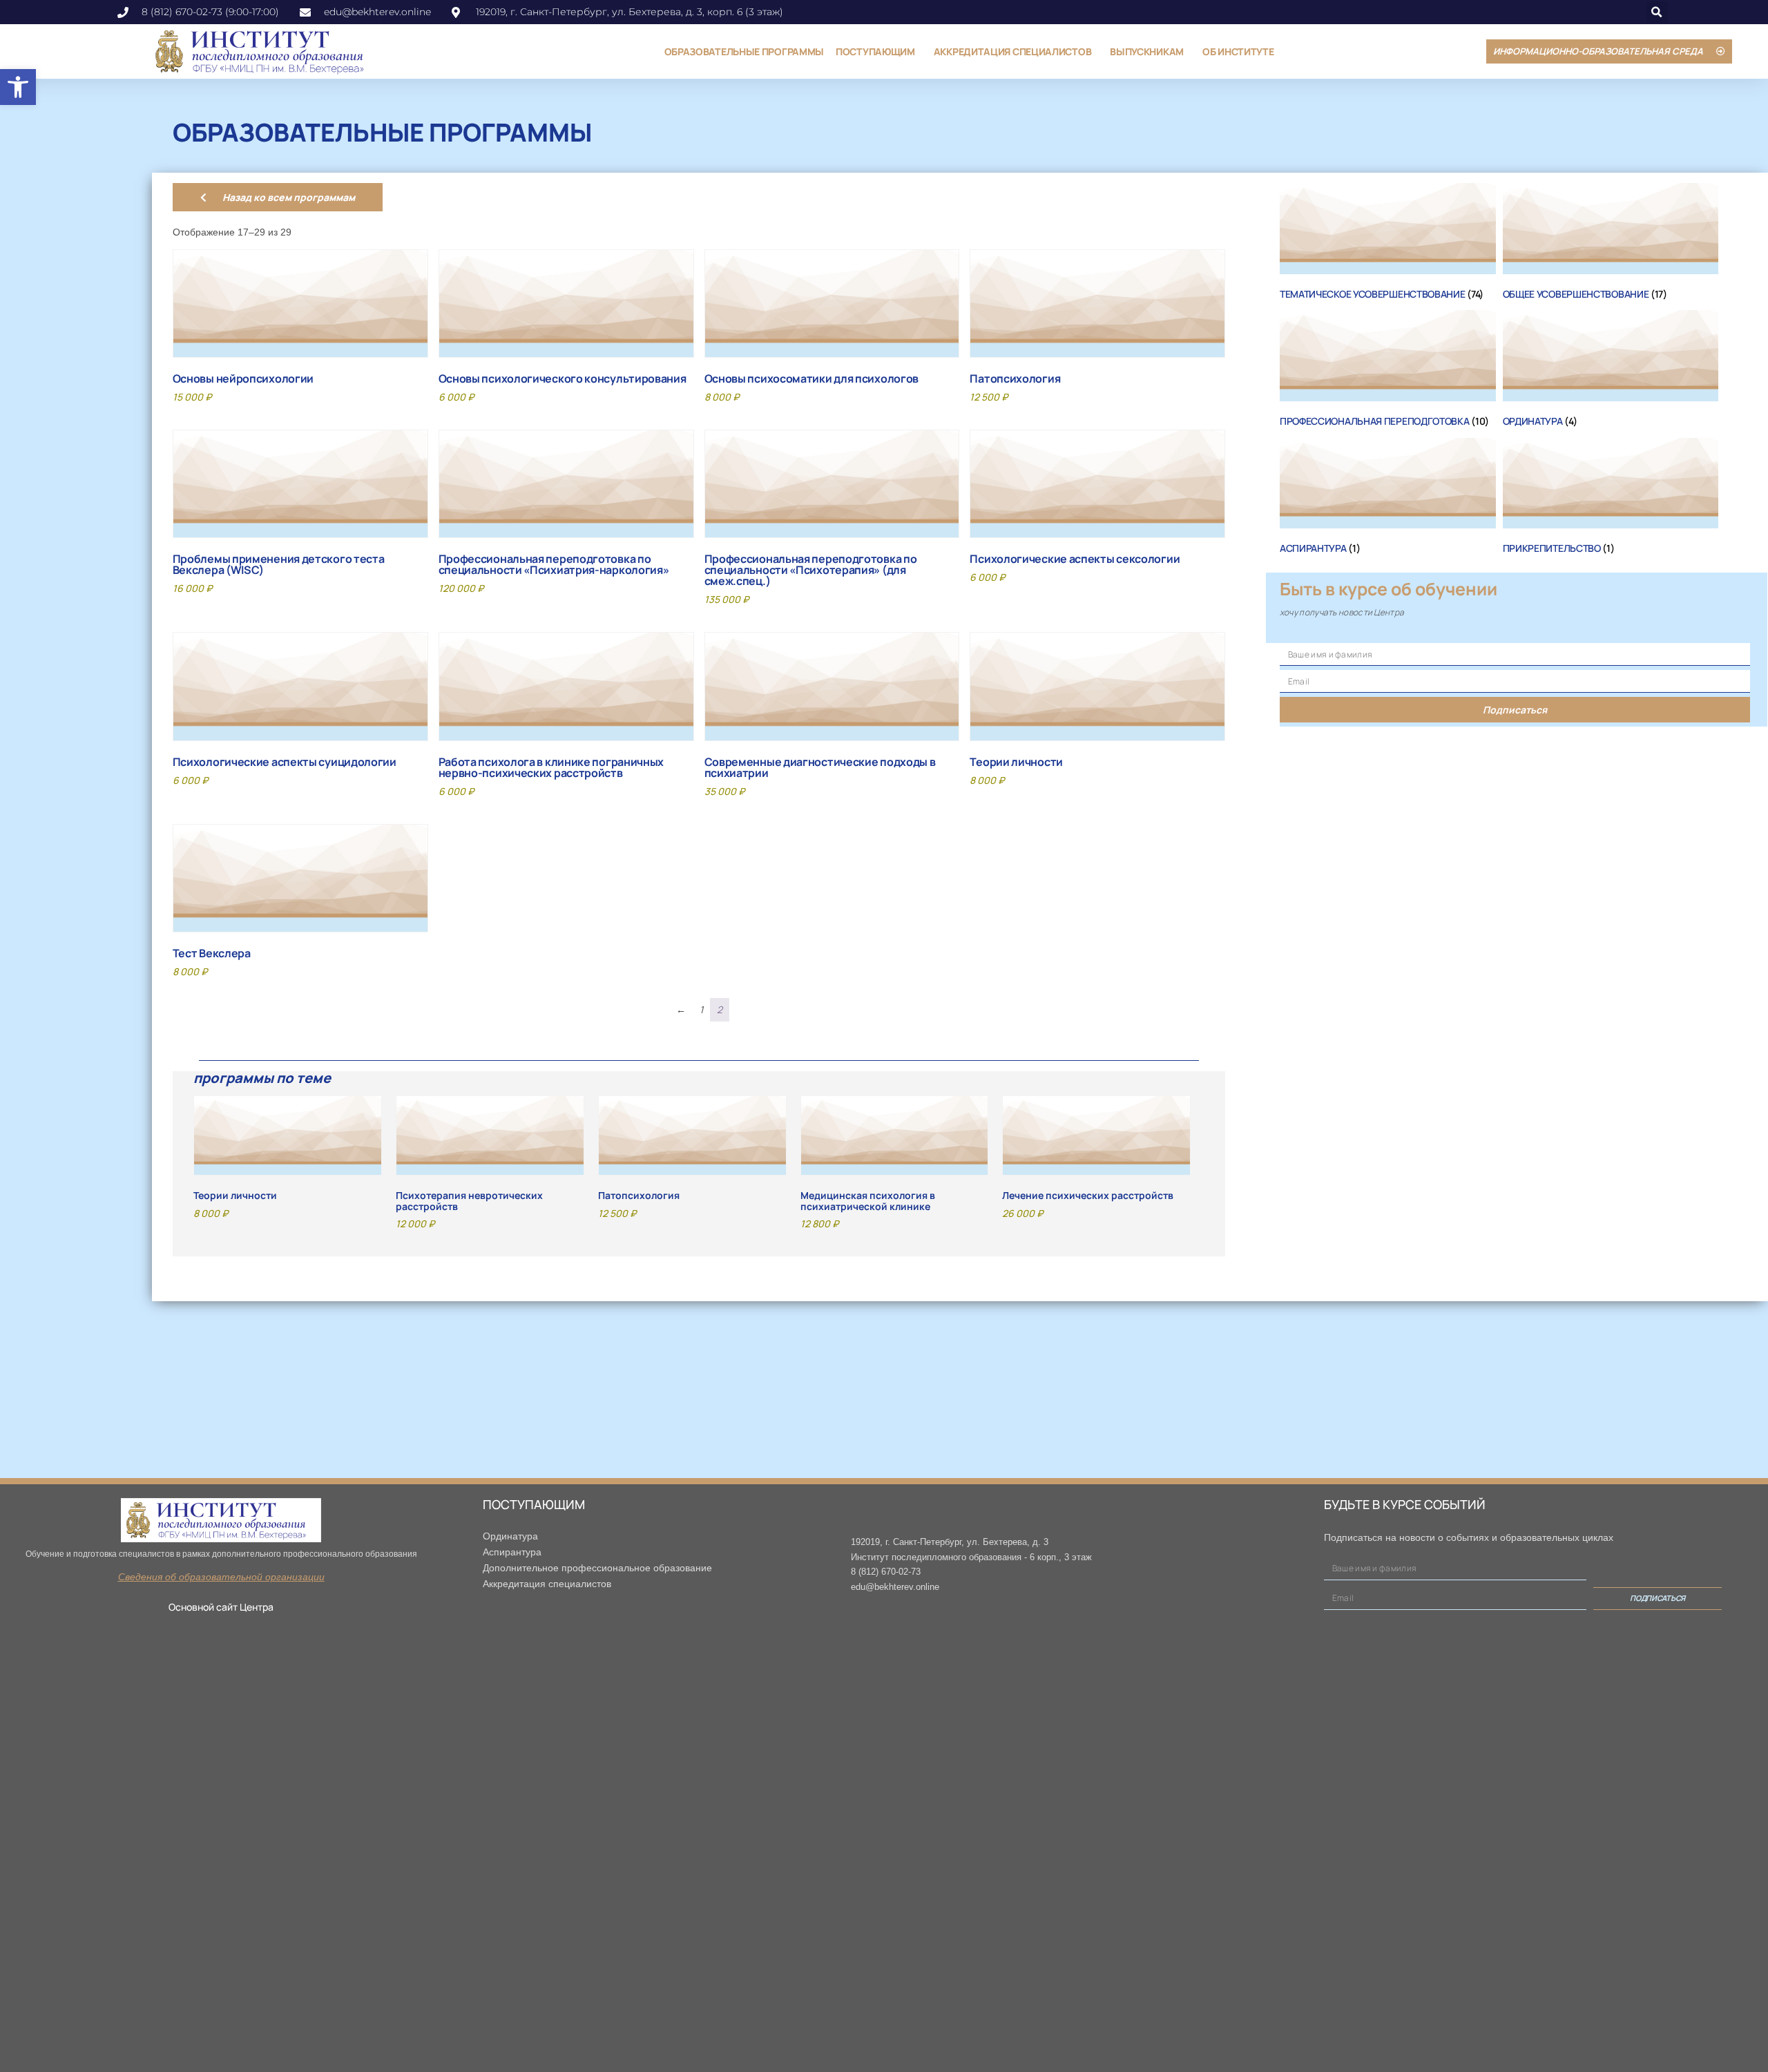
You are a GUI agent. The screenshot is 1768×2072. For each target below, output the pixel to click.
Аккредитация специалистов (1013, 51)
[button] (18, 87)
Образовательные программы (744, 51)
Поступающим (875, 51)
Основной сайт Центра (221, 1607)
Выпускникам (1147, 51)
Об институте (1238, 51)
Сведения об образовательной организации (221, 1577)
